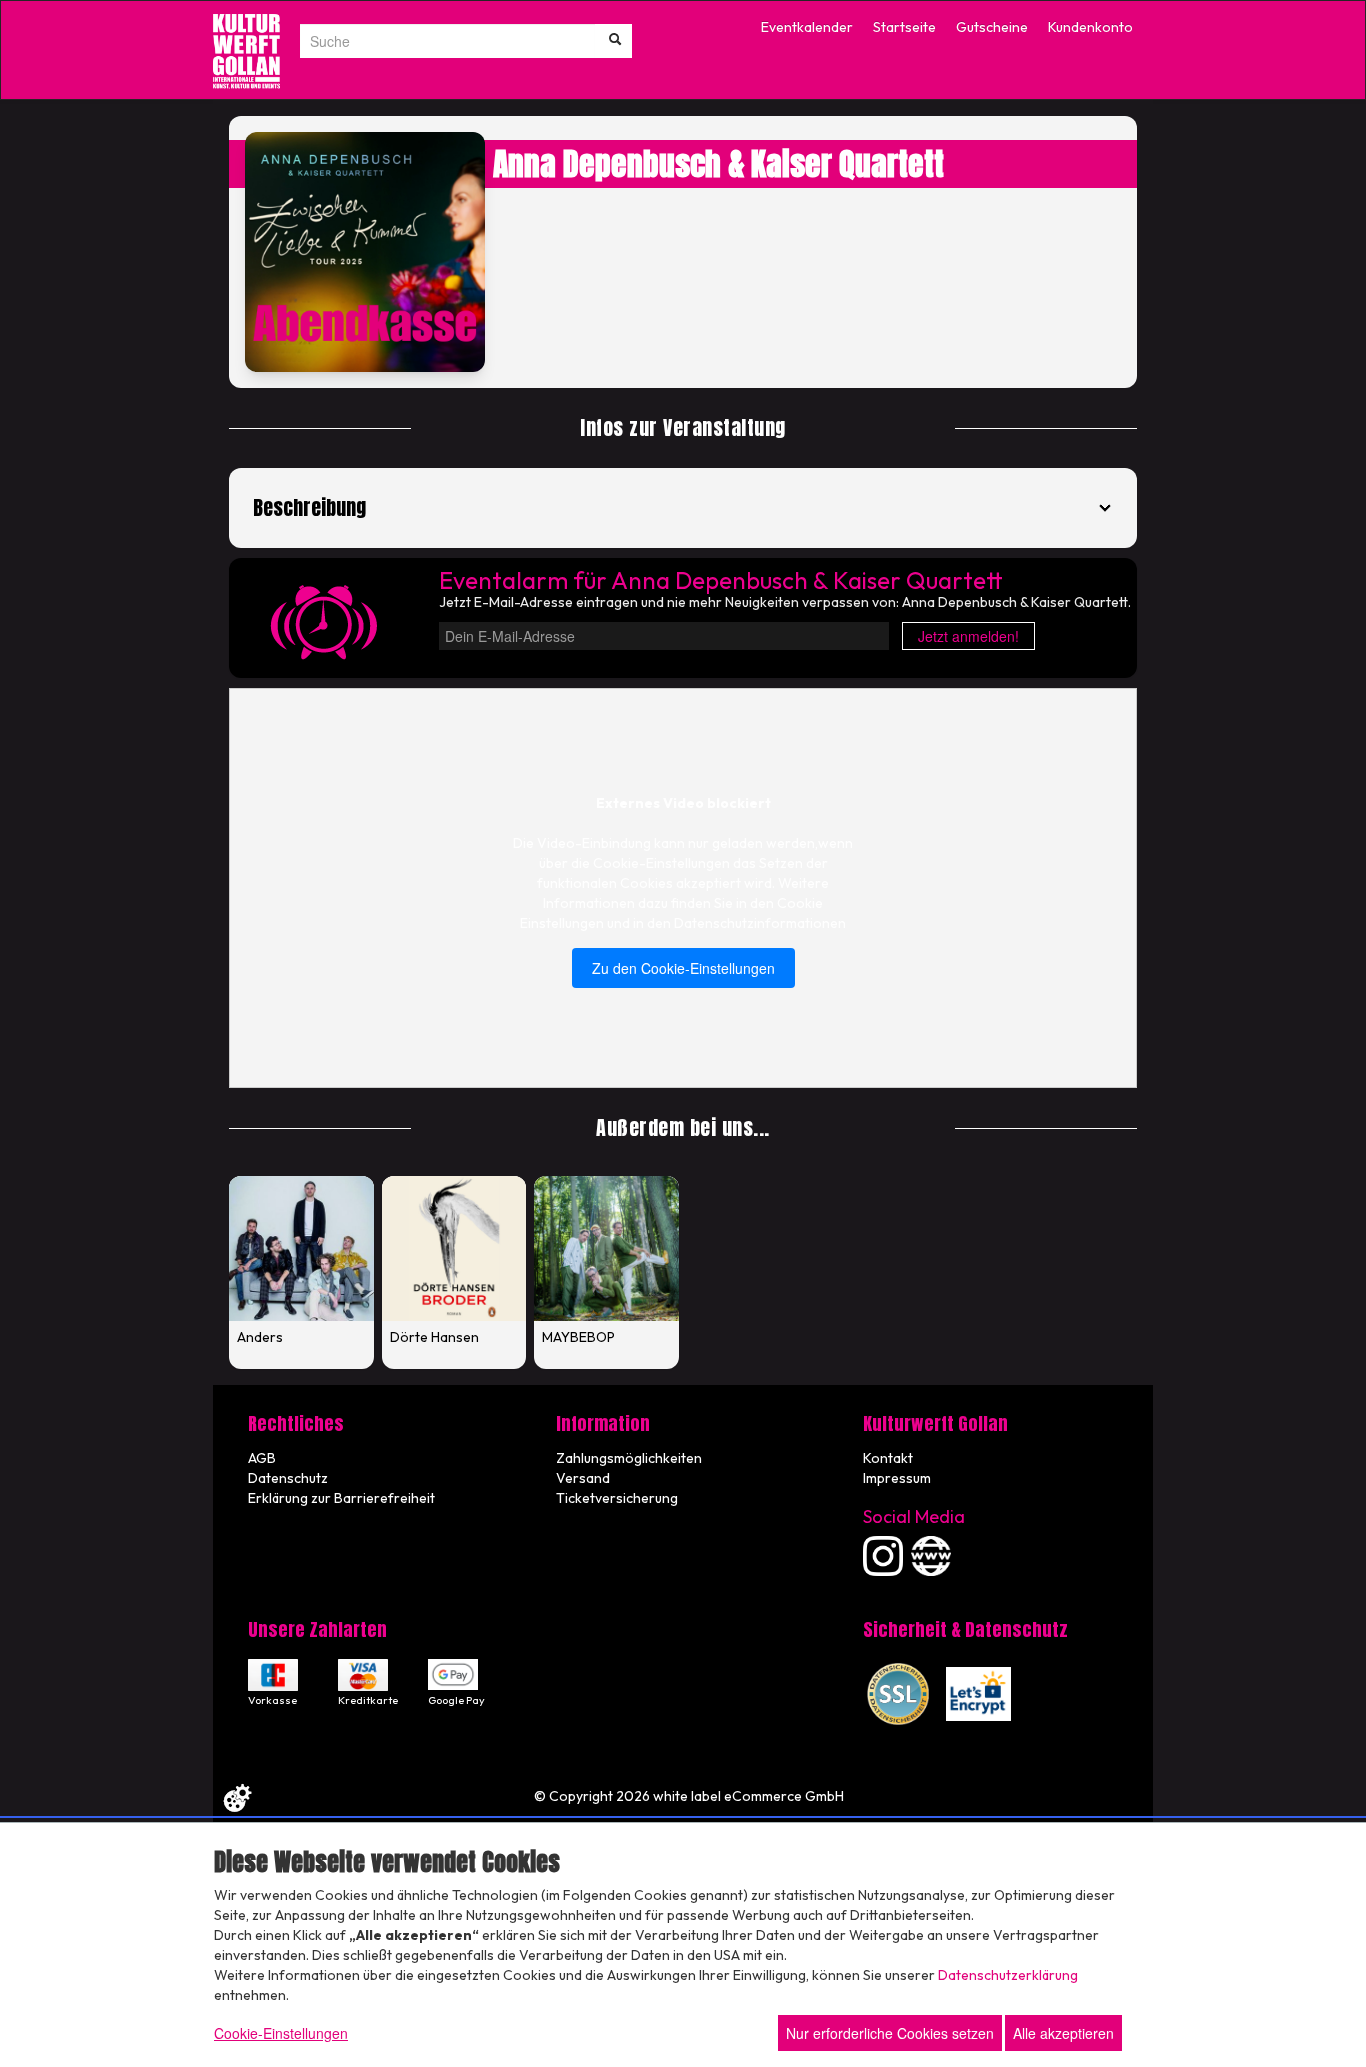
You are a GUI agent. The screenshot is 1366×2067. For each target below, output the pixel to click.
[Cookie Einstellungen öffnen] (237, 1798)
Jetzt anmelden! (968, 636)
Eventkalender (807, 27)
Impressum (897, 1478)
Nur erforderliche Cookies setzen (890, 2033)
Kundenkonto (1090, 27)
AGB (262, 1458)
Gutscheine (992, 27)
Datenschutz (288, 1478)
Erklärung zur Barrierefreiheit (341, 1498)
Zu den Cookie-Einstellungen (683, 968)
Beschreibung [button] (309, 507)
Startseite (904, 27)
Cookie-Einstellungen (281, 2033)
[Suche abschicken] (615, 41)
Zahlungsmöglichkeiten (629, 1458)
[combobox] (447, 41)
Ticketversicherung (617, 1498)
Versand (583, 1478)
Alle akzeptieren (1063, 2033)
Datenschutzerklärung (1008, 1975)
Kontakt (888, 1458)
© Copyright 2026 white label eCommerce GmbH (689, 1796)
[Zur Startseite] (246, 51)
